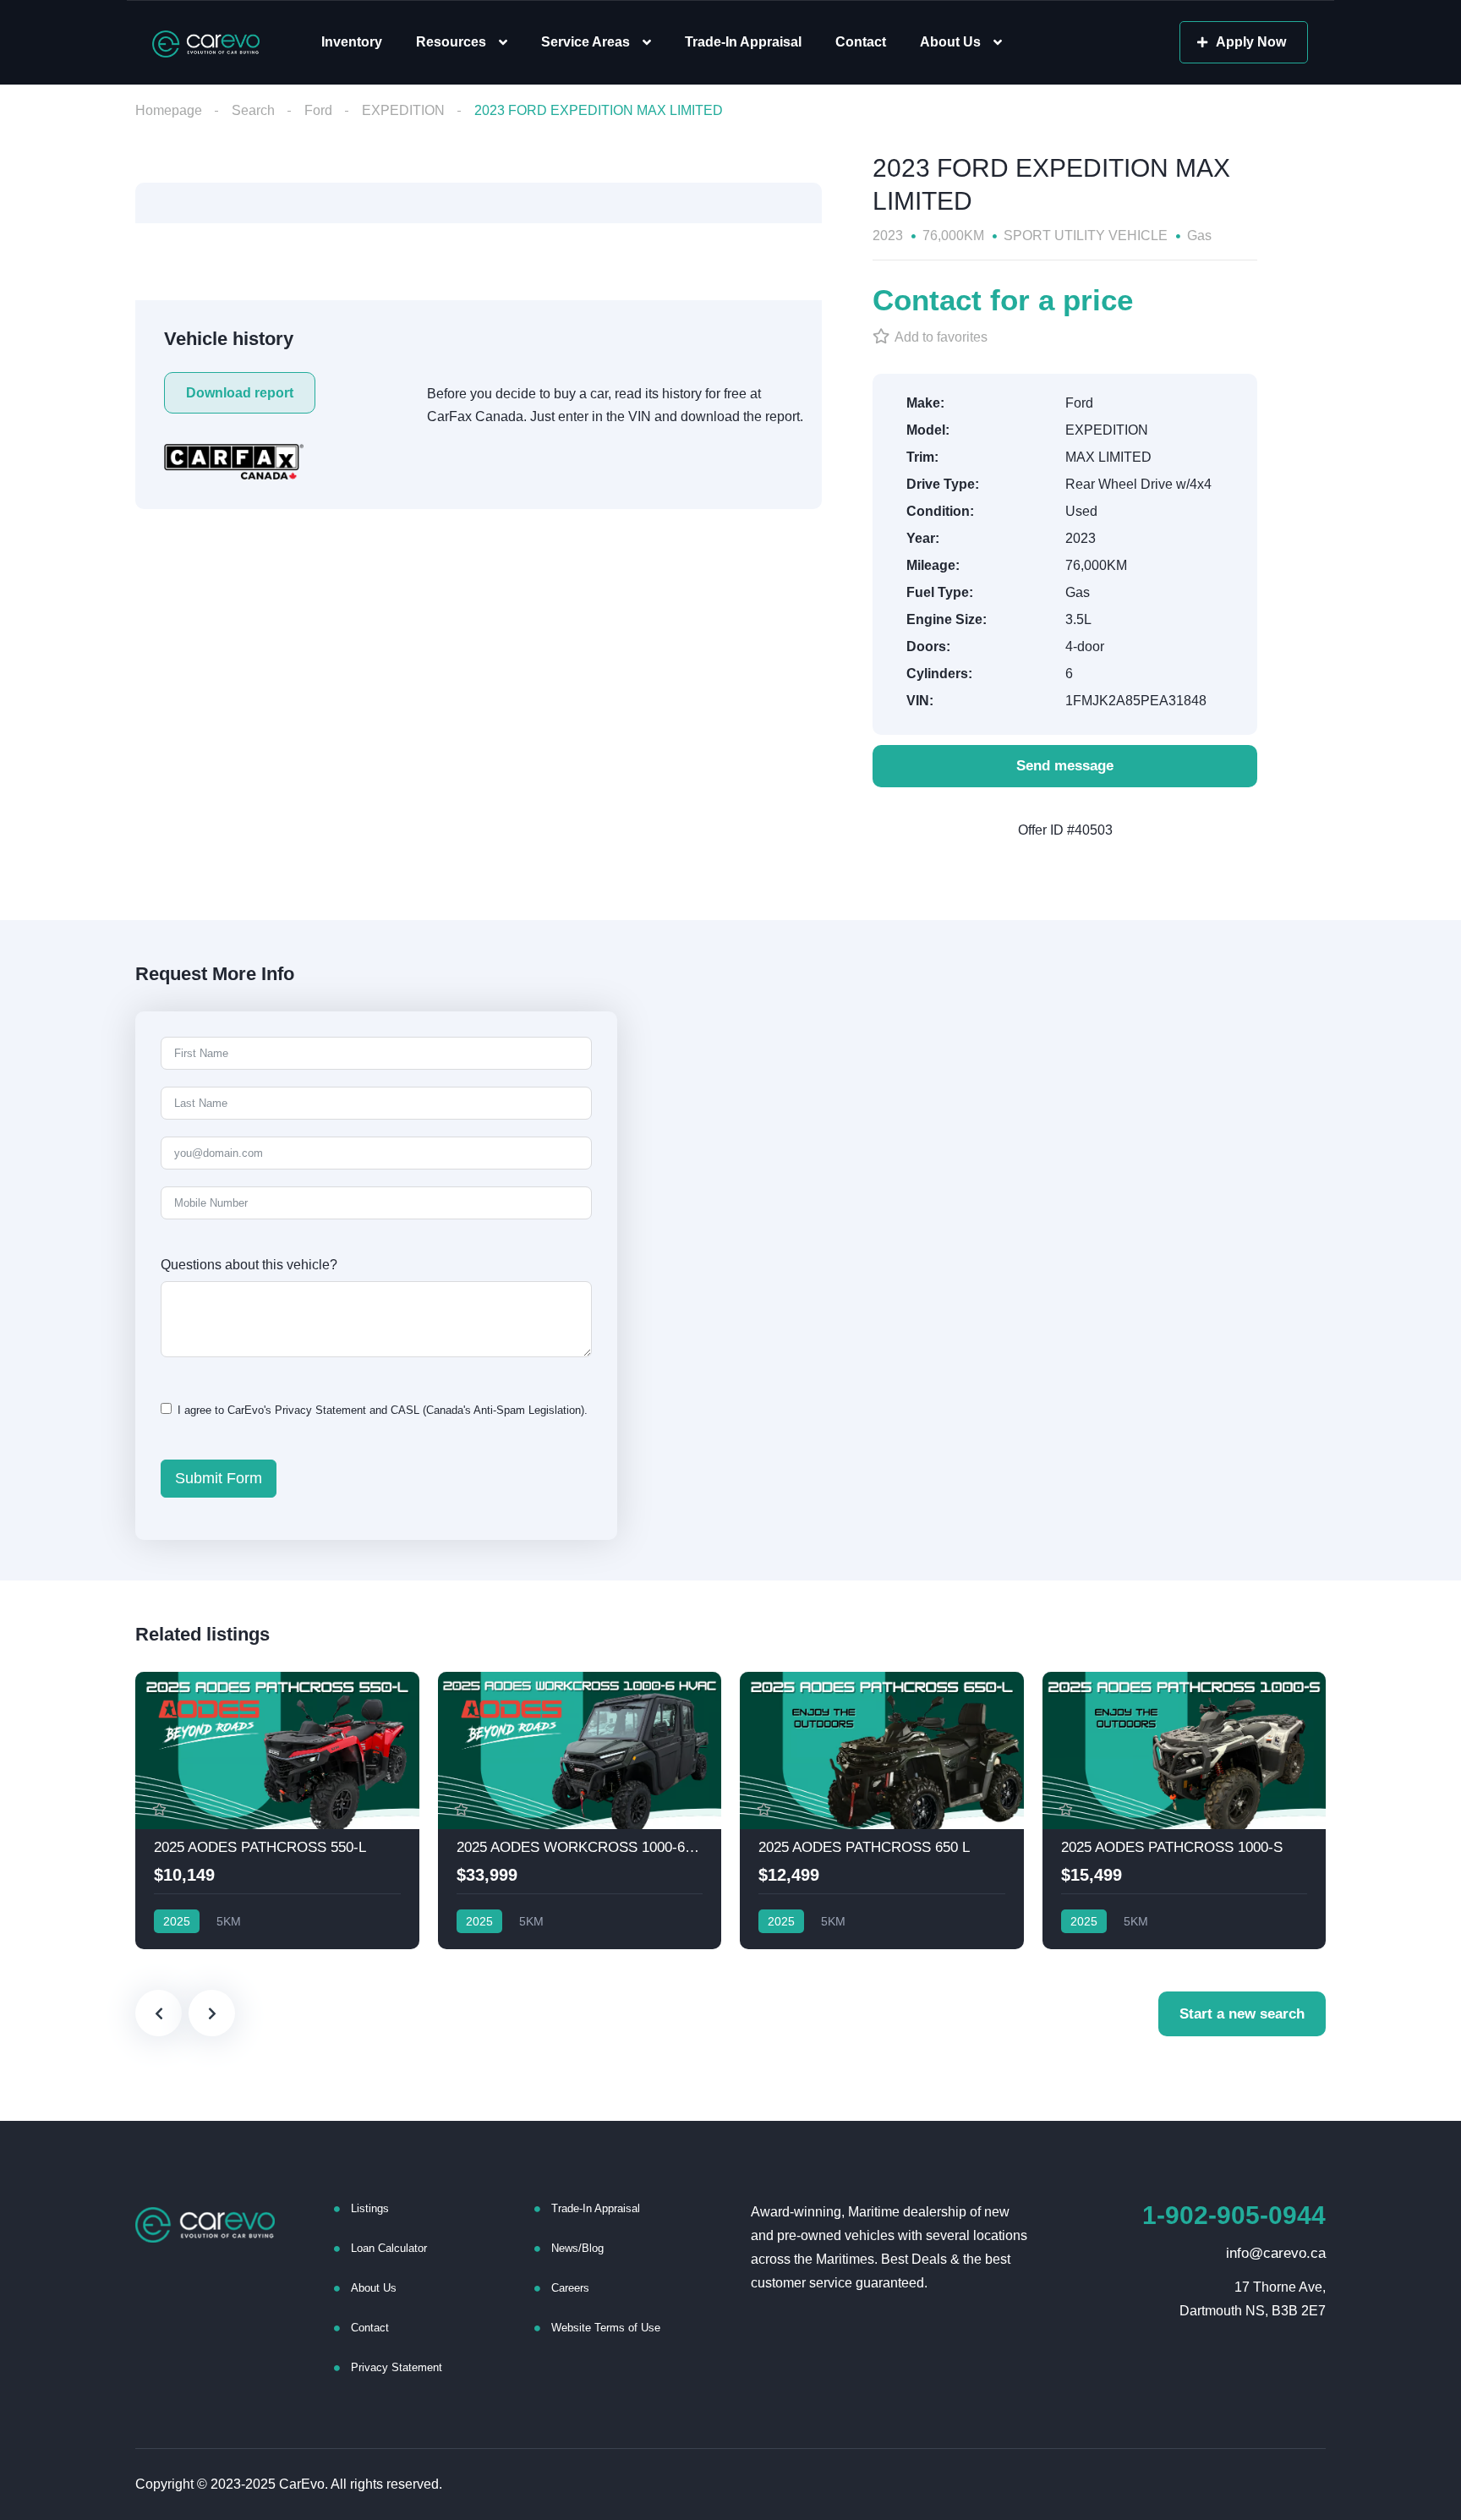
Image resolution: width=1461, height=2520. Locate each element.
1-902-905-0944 (1234, 2215)
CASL (405, 1410)
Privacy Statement (320, 1410)
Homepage (169, 110)
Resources (451, 42)
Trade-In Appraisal (743, 42)
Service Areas (585, 42)
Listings (370, 2208)
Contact (861, 42)
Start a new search (1242, 2014)
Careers (570, 2288)
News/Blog (577, 2248)
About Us (950, 42)
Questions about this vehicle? (249, 1265)
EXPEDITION (403, 110)
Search (253, 110)
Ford (318, 110)
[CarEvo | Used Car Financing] (206, 43)
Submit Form (219, 1478)
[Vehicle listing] (277, 1811)
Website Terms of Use (606, 2328)
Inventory (352, 42)
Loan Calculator (389, 2248)
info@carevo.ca (1276, 2253)
